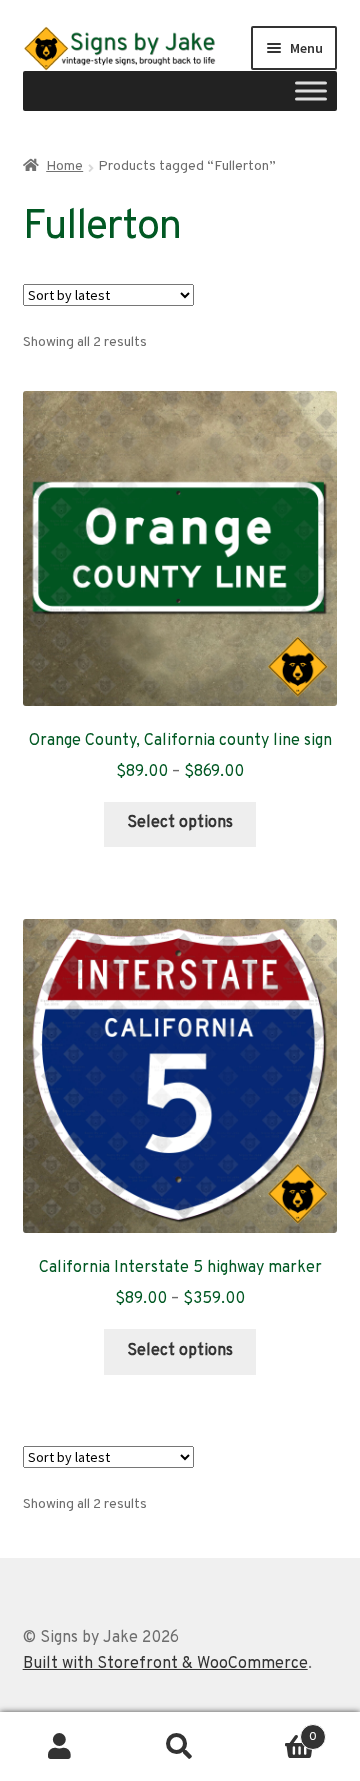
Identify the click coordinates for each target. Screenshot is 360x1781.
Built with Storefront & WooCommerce (165, 1664)
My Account (60, 1747)
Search (180, 1747)
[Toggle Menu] (311, 91)
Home (64, 166)
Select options (180, 823)
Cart (278, 1730)
